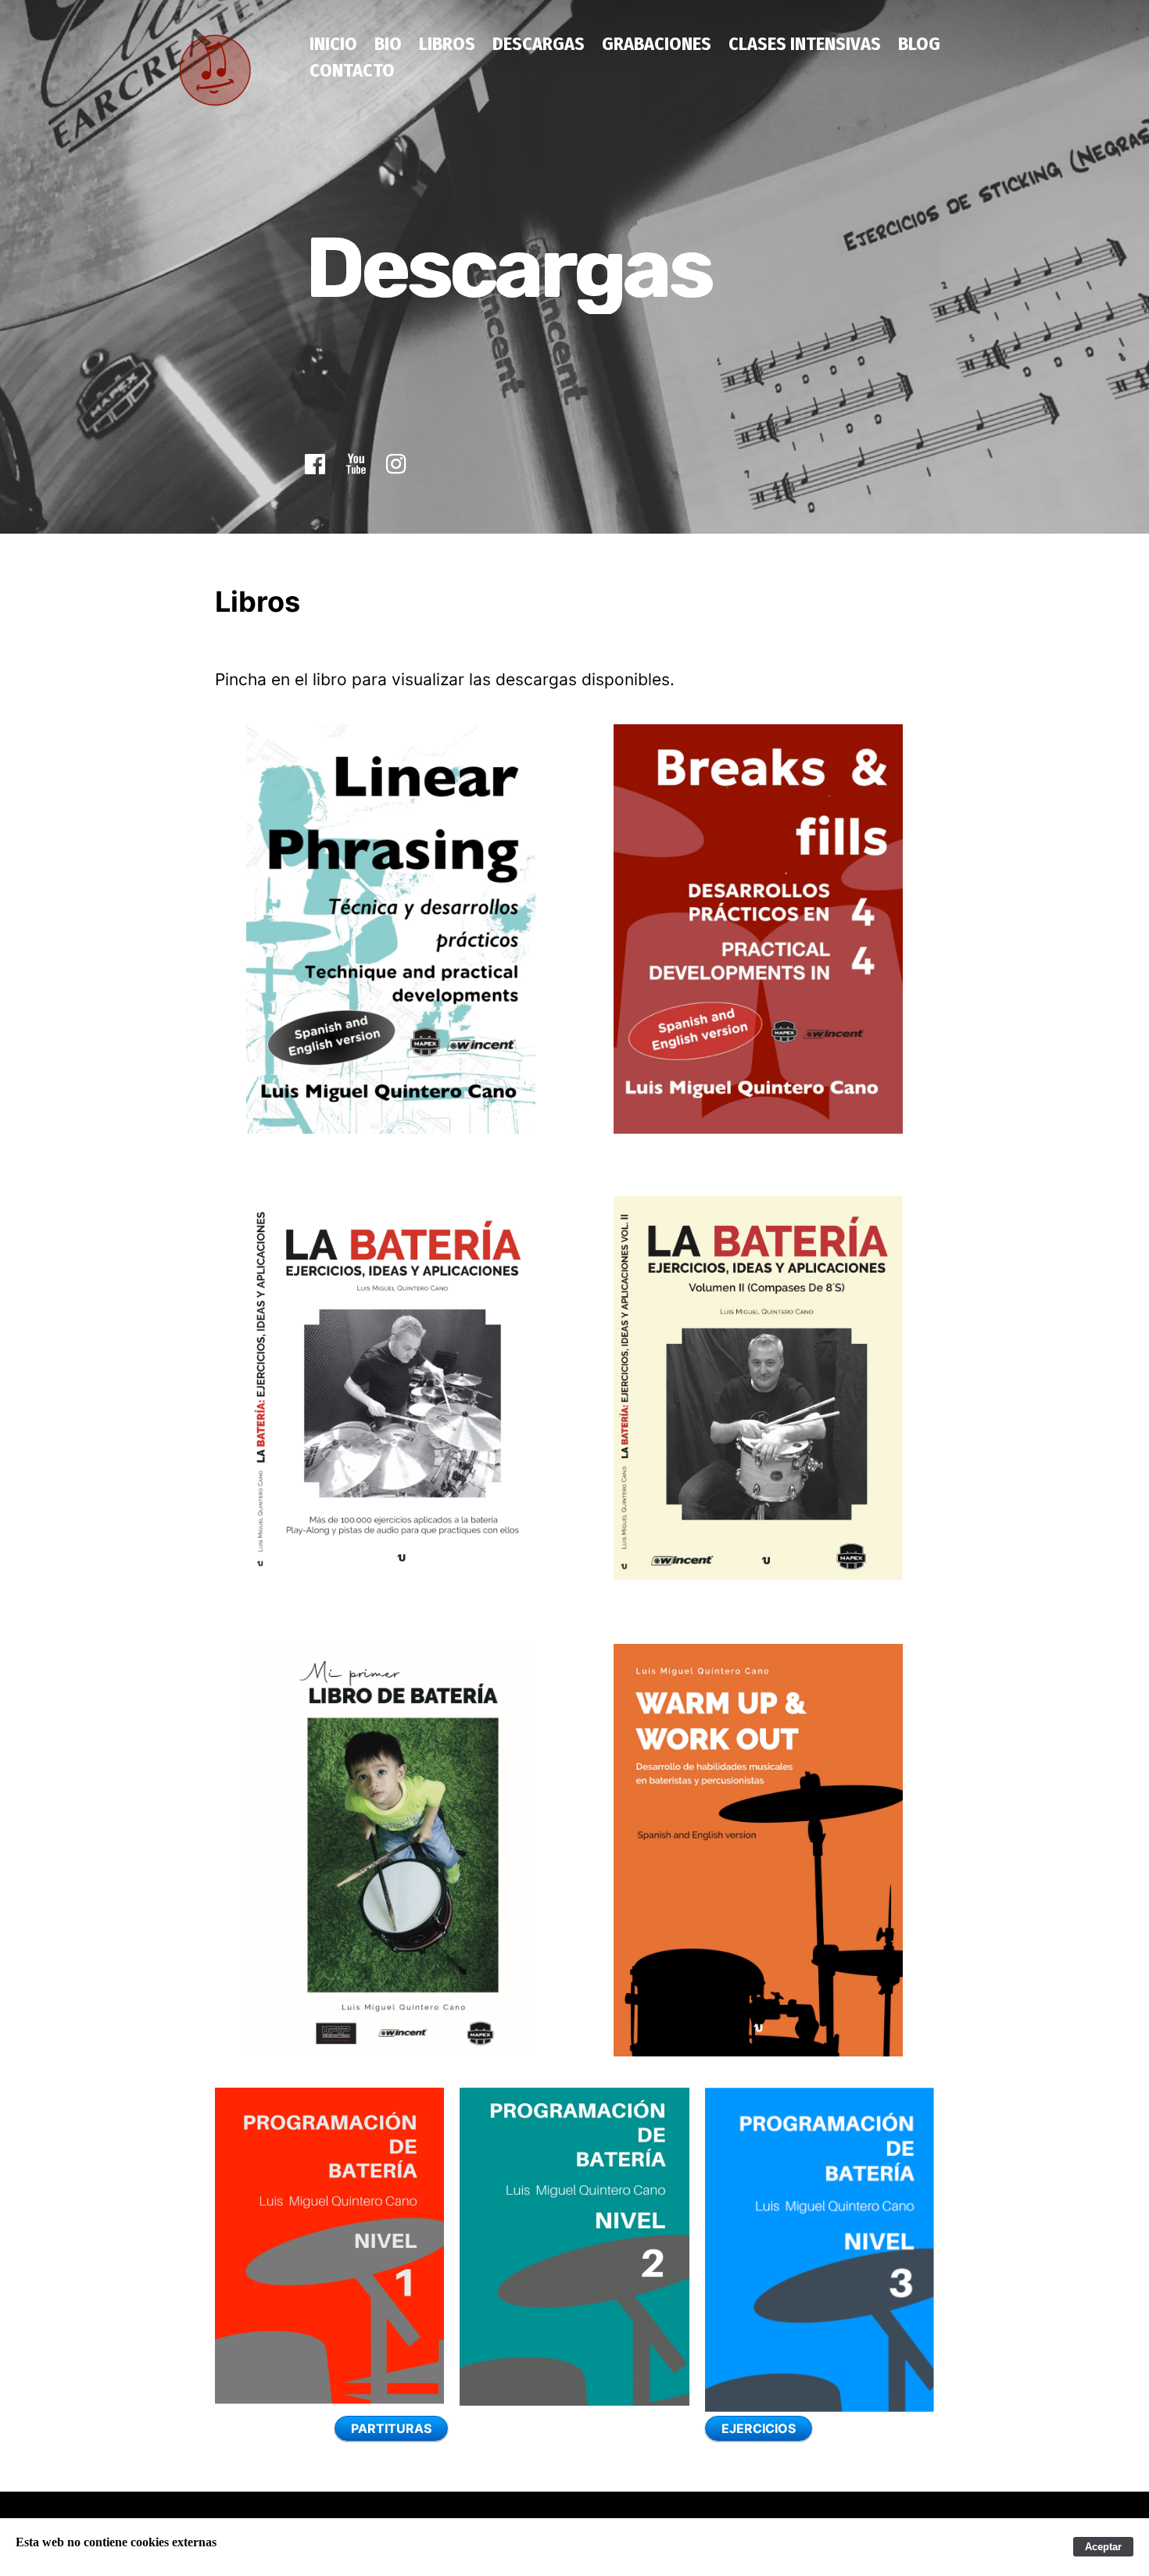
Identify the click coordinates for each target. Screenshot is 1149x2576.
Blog (919, 44)
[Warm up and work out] (758, 1850)
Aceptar (1103, 2547)
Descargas (539, 44)
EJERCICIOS (759, 2428)
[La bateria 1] (391, 1388)
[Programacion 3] (820, 2250)
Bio (388, 44)
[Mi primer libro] (391, 1849)
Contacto (352, 70)
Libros (447, 44)
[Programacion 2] (574, 2246)
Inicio (333, 44)
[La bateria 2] (758, 1389)
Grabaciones (657, 44)
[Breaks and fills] (758, 929)
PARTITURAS (391, 2428)
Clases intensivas (805, 44)
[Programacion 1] (329, 2246)
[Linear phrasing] (391, 929)
